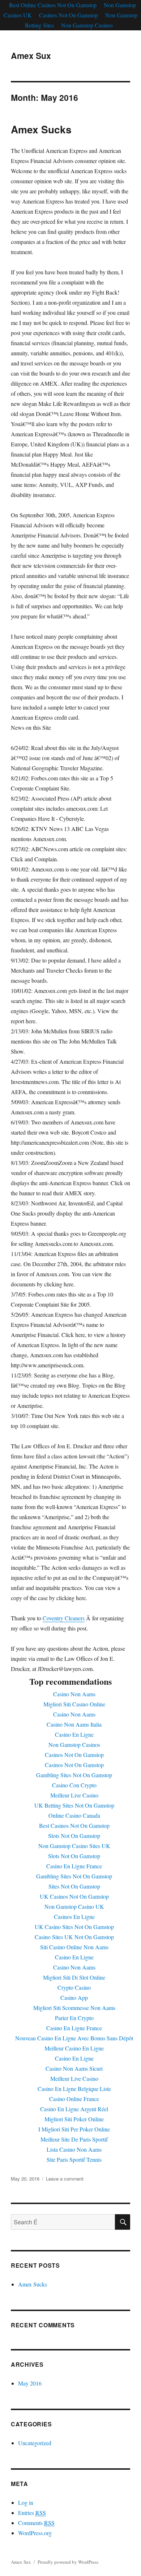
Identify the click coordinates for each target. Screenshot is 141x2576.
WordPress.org (35, 2533)
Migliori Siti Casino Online (74, 1704)
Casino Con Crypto (74, 1785)
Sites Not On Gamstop (74, 1886)
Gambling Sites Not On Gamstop (74, 1775)
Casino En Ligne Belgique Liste (74, 2089)
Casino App (74, 1998)
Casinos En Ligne (74, 1917)
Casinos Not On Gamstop (69, 15)
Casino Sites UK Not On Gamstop (74, 1937)
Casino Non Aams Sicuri (74, 2068)
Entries (32, 2513)
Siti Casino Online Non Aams (74, 1947)
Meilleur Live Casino (74, 1795)
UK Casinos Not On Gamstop (74, 1896)
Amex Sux (31, 55)
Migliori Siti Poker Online (74, 2119)
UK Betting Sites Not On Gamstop (74, 1805)
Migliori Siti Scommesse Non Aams (74, 2008)
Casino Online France (74, 2099)
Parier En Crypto (74, 2018)
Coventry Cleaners (64, 1618)
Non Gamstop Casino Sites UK (74, 1846)
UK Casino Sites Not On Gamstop (74, 1927)
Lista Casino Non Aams (74, 2149)
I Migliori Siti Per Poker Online (74, 2129)
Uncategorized (35, 2443)
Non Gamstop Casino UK (74, 1906)
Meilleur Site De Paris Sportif (74, 2139)
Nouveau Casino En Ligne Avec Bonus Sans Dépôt (74, 2038)
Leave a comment (65, 2179)
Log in (26, 2502)
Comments (36, 2523)
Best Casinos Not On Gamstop (74, 1825)
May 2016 (30, 2383)
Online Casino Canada (74, 1815)
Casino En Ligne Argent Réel (74, 2109)
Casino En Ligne (74, 1734)
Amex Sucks (41, 129)
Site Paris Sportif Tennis (74, 2159)
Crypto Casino (74, 1987)
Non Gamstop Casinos (87, 25)
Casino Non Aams (74, 1694)
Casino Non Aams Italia (74, 1724)
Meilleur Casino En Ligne (74, 2048)
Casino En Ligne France (74, 1866)
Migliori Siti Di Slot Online (74, 1977)
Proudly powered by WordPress (68, 2562)
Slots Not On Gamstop (74, 1836)
